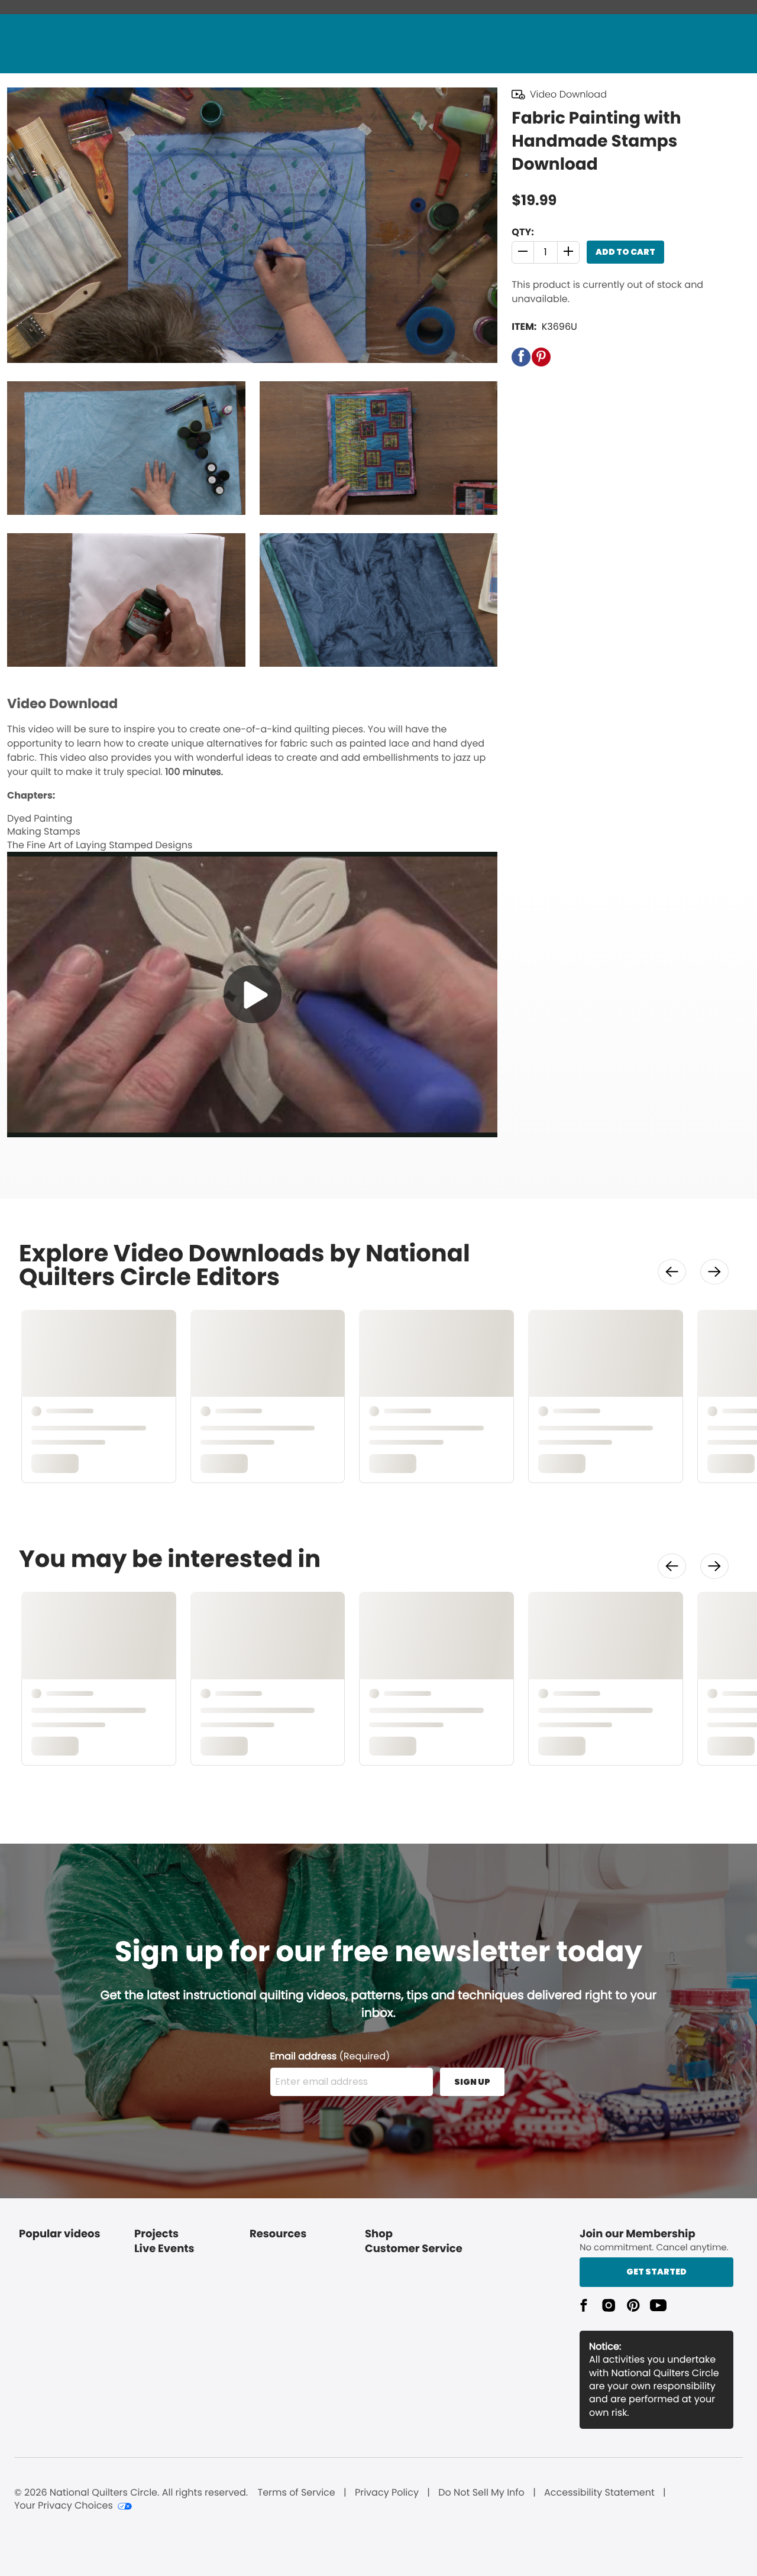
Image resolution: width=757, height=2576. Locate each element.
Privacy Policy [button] (387, 2493)
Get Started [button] (656, 2272)
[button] (523, 252)
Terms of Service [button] (296, 2493)
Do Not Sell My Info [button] (481, 2493)
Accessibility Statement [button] (599, 2493)
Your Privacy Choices (64, 2506)
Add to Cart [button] (625, 252)
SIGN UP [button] (472, 2082)
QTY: (523, 232)
